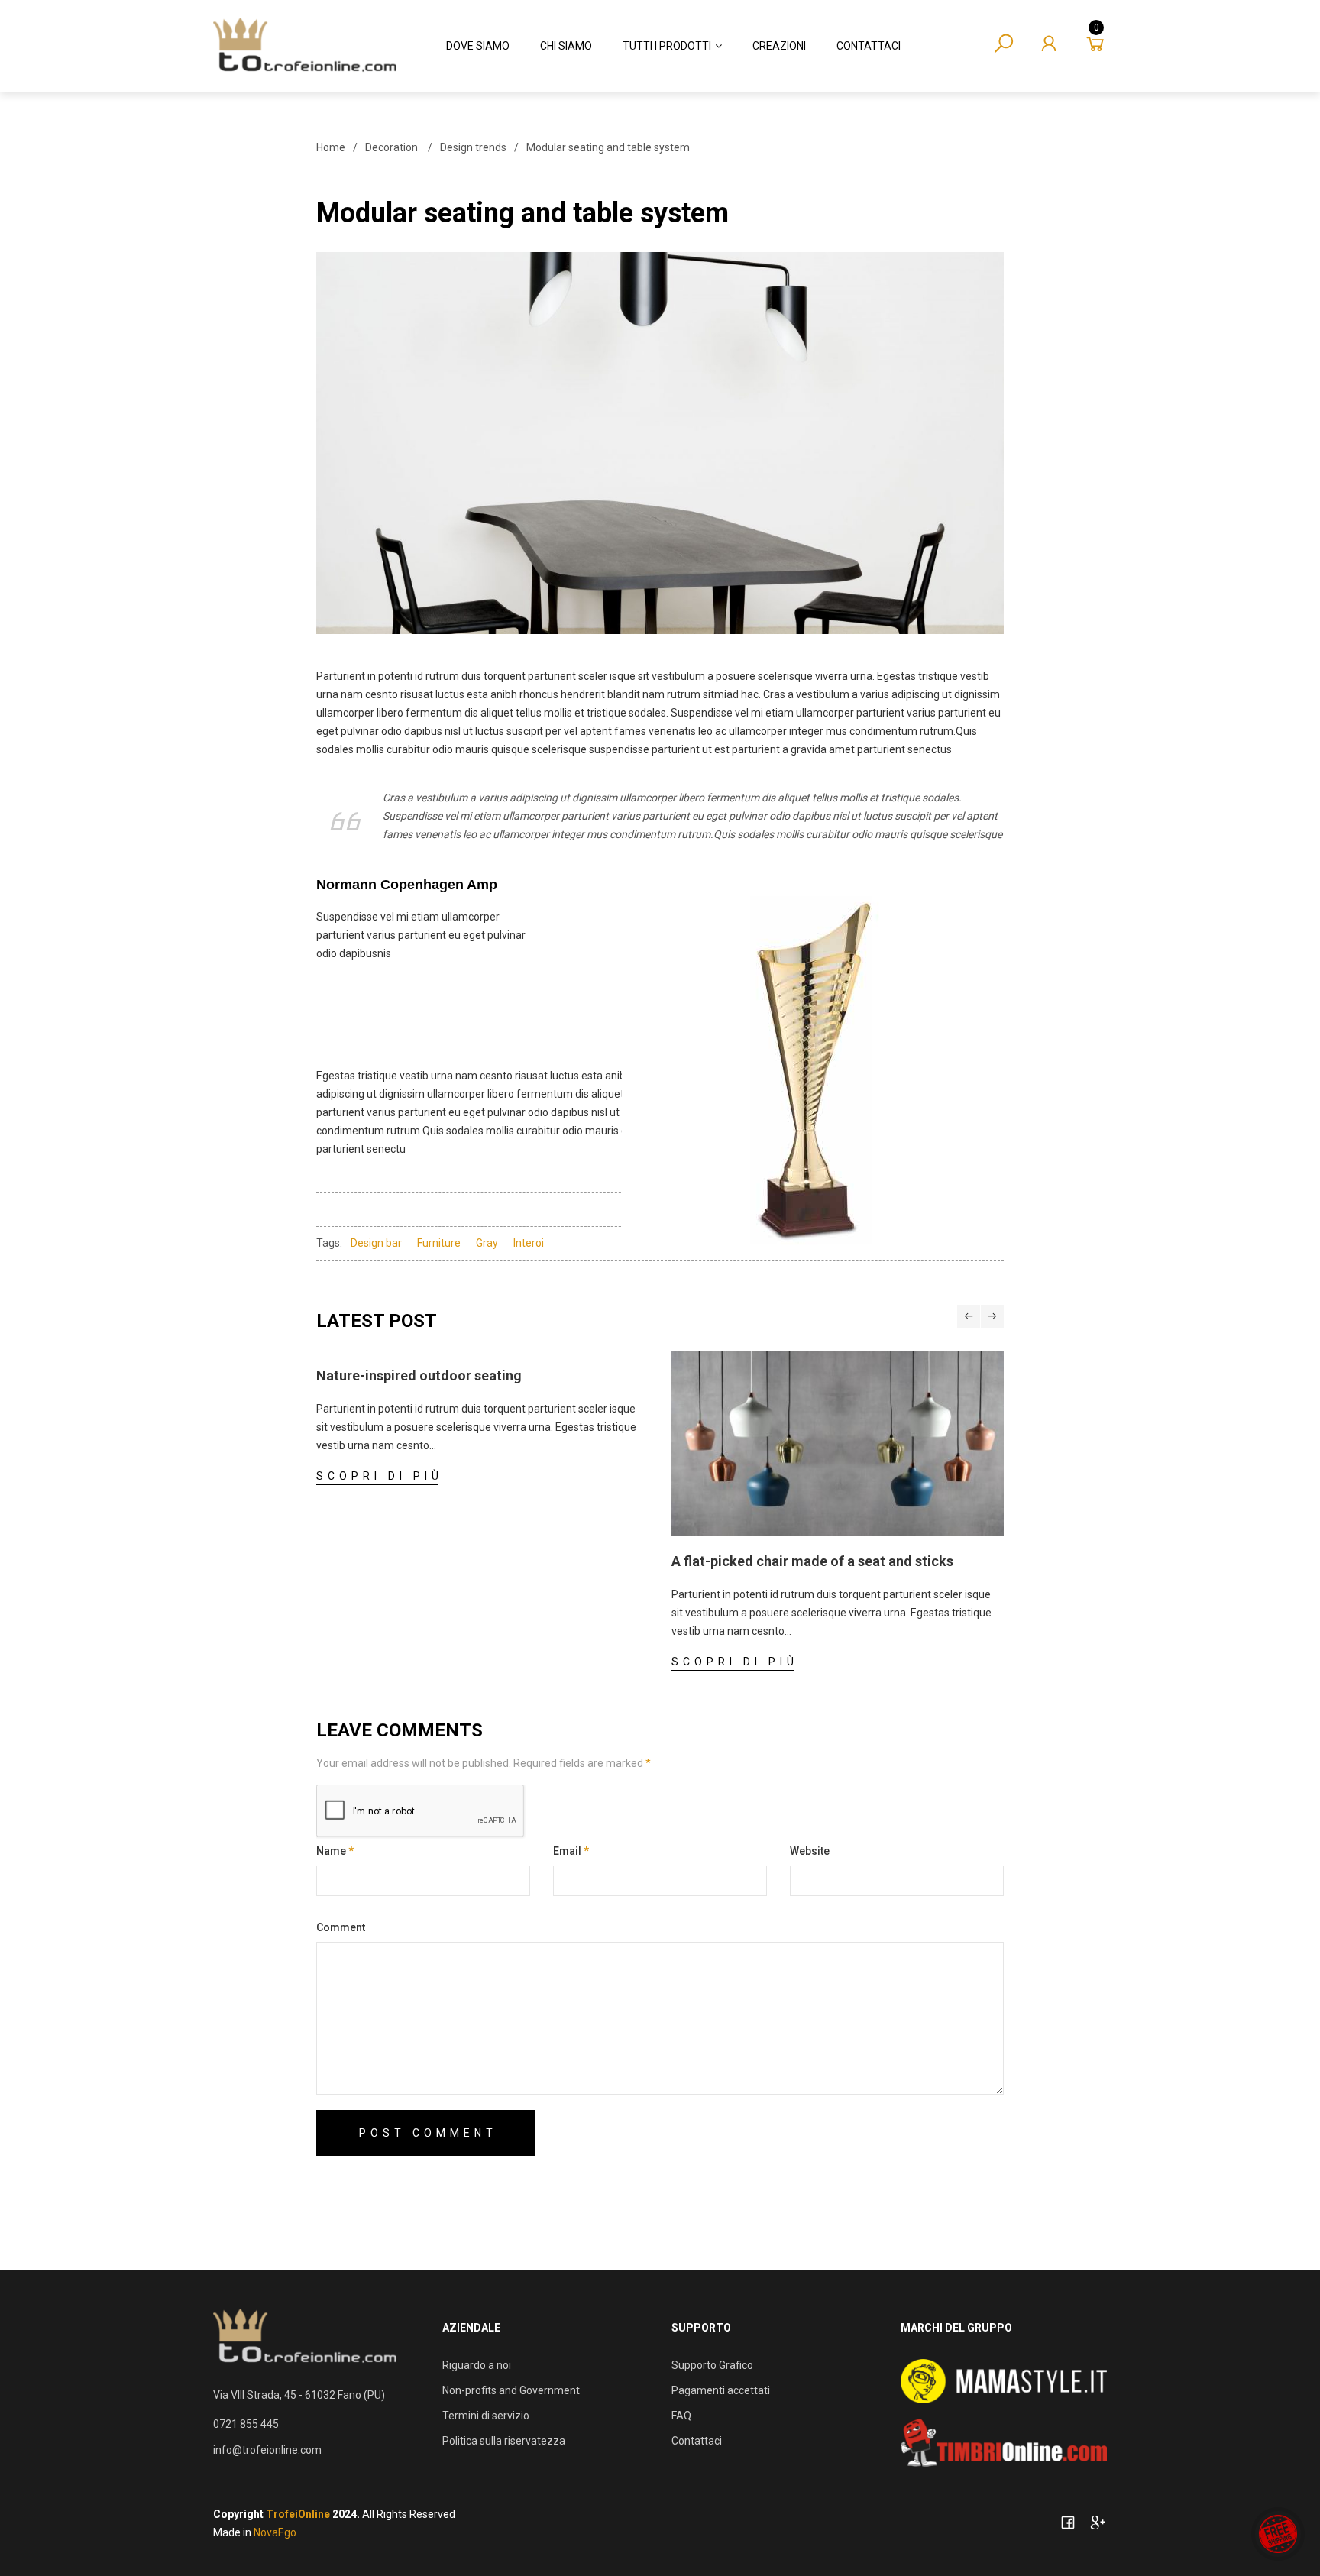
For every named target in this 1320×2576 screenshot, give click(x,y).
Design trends (473, 147)
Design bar (376, 1243)
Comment (341, 1927)
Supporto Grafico (712, 2365)
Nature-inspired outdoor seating (419, 1375)
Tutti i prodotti (667, 46)
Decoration (391, 147)
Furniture (439, 1243)
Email (571, 1851)
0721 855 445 (246, 2424)
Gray (487, 1243)
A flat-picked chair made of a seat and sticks (812, 1561)
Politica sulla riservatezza (504, 2441)
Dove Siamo (478, 46)
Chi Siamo (566, 46)
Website (810, 1851)
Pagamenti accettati (721, 2390)
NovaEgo (275, 2532)
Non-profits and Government (511, 2390)
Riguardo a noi (477, 2365)
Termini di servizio (486, 2416)
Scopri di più (380, 1476)
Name (335, 1851)
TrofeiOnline (298, 2514)
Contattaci (869, 46)
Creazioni (779, 46)
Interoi (529, 1243)
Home (331, 147)
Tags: (329, 1243)
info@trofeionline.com (267, 2450)
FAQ (681, 2416)
